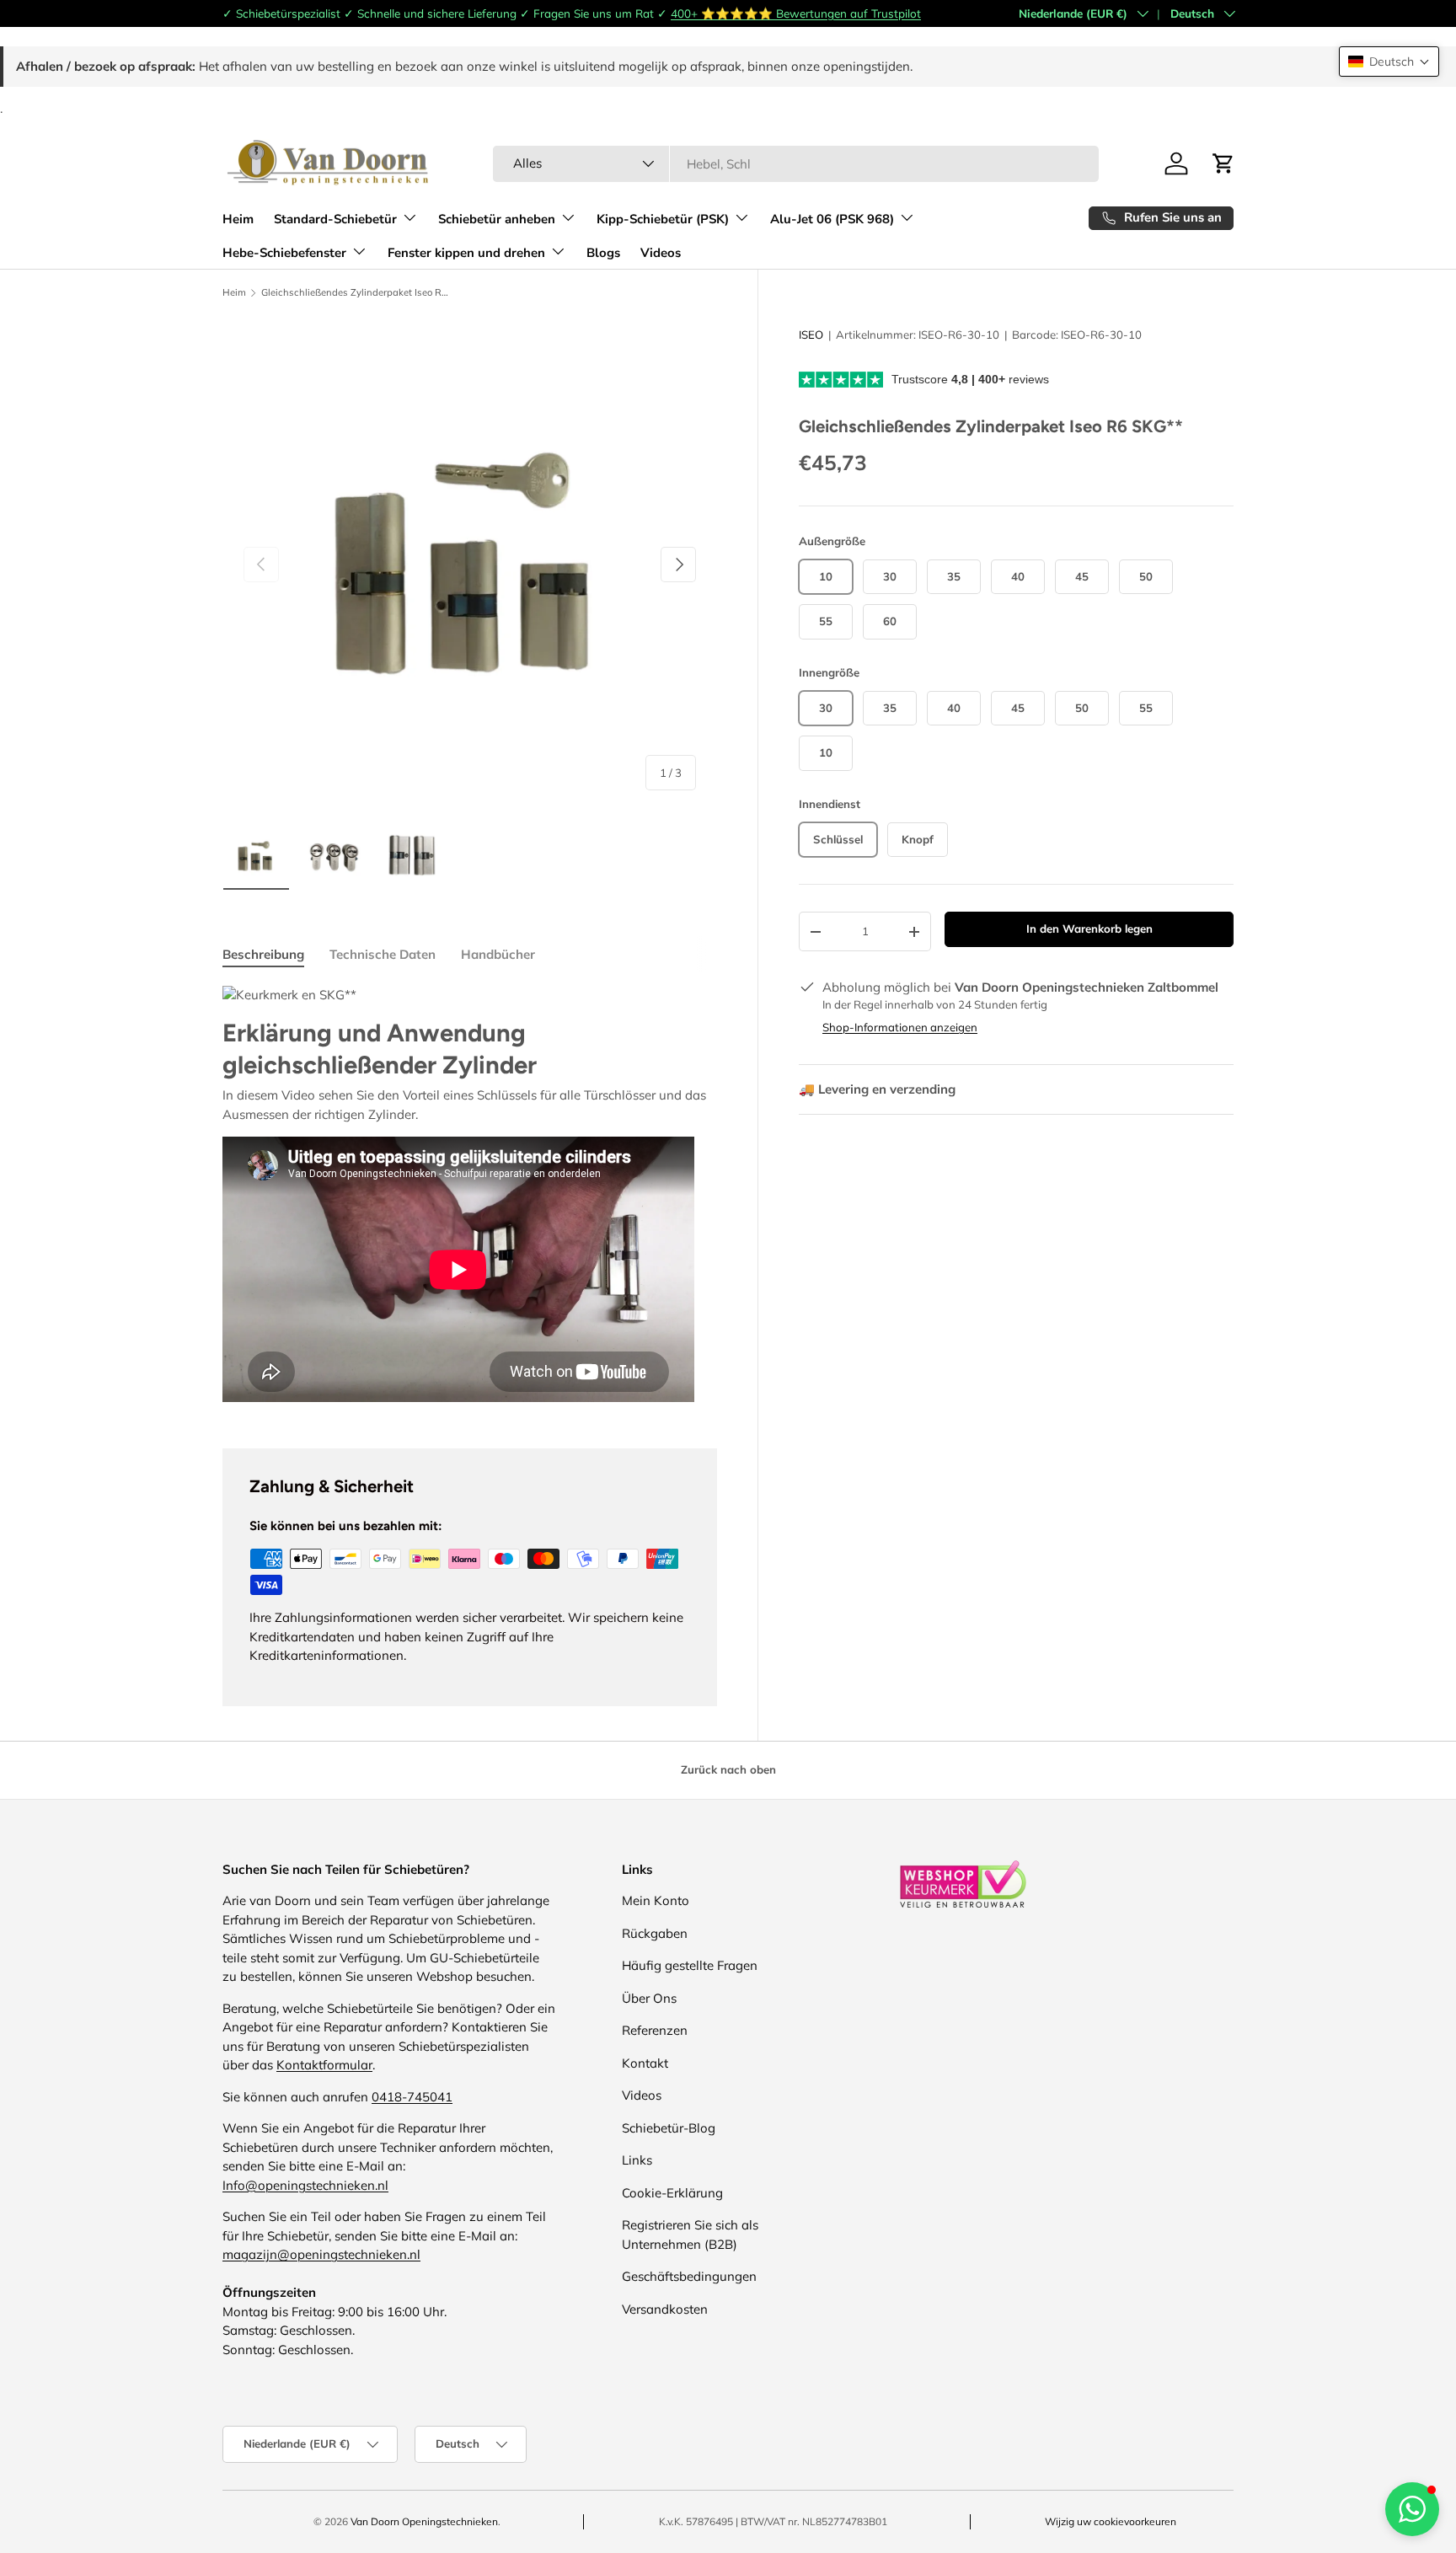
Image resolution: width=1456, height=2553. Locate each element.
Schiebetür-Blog (669, 2128)
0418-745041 (412, 2097)
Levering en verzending (877, 1089)
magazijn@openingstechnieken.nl (321, 2254)
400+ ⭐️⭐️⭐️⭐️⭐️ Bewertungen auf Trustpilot (796, 13)
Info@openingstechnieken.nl (305, 2185)
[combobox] (796, 164)
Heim (238, 218)
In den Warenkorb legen (1089, 929)
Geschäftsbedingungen (689, 2276)
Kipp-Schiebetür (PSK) (663, 218)
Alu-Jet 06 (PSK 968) (832, 218)
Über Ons (649, 1998)
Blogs (603, 252)
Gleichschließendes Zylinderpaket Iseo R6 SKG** (356, 293)
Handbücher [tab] (498, 954)
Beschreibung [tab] (263, 954)
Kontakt (645, 2063)
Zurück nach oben (728, 1769)
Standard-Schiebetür (335, 218)
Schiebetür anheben (497, 218)
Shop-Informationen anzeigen (900, 1027)
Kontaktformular (324, 2065)
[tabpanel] (470, 1197)
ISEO (811, 335)
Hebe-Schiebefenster (284, 252)
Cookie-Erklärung (672, 2193)
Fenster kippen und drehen (466, 252)
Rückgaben (655, 1933)
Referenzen (655, 2030)
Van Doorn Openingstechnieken (424, 2521)
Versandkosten (665, 2309)
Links (637, 2160)
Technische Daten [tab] (383, 954)
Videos (661, 252)
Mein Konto (656, 1900)
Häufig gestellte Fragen (690, 1965)
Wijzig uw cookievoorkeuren (1111, 2521)
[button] (1389, 62)
